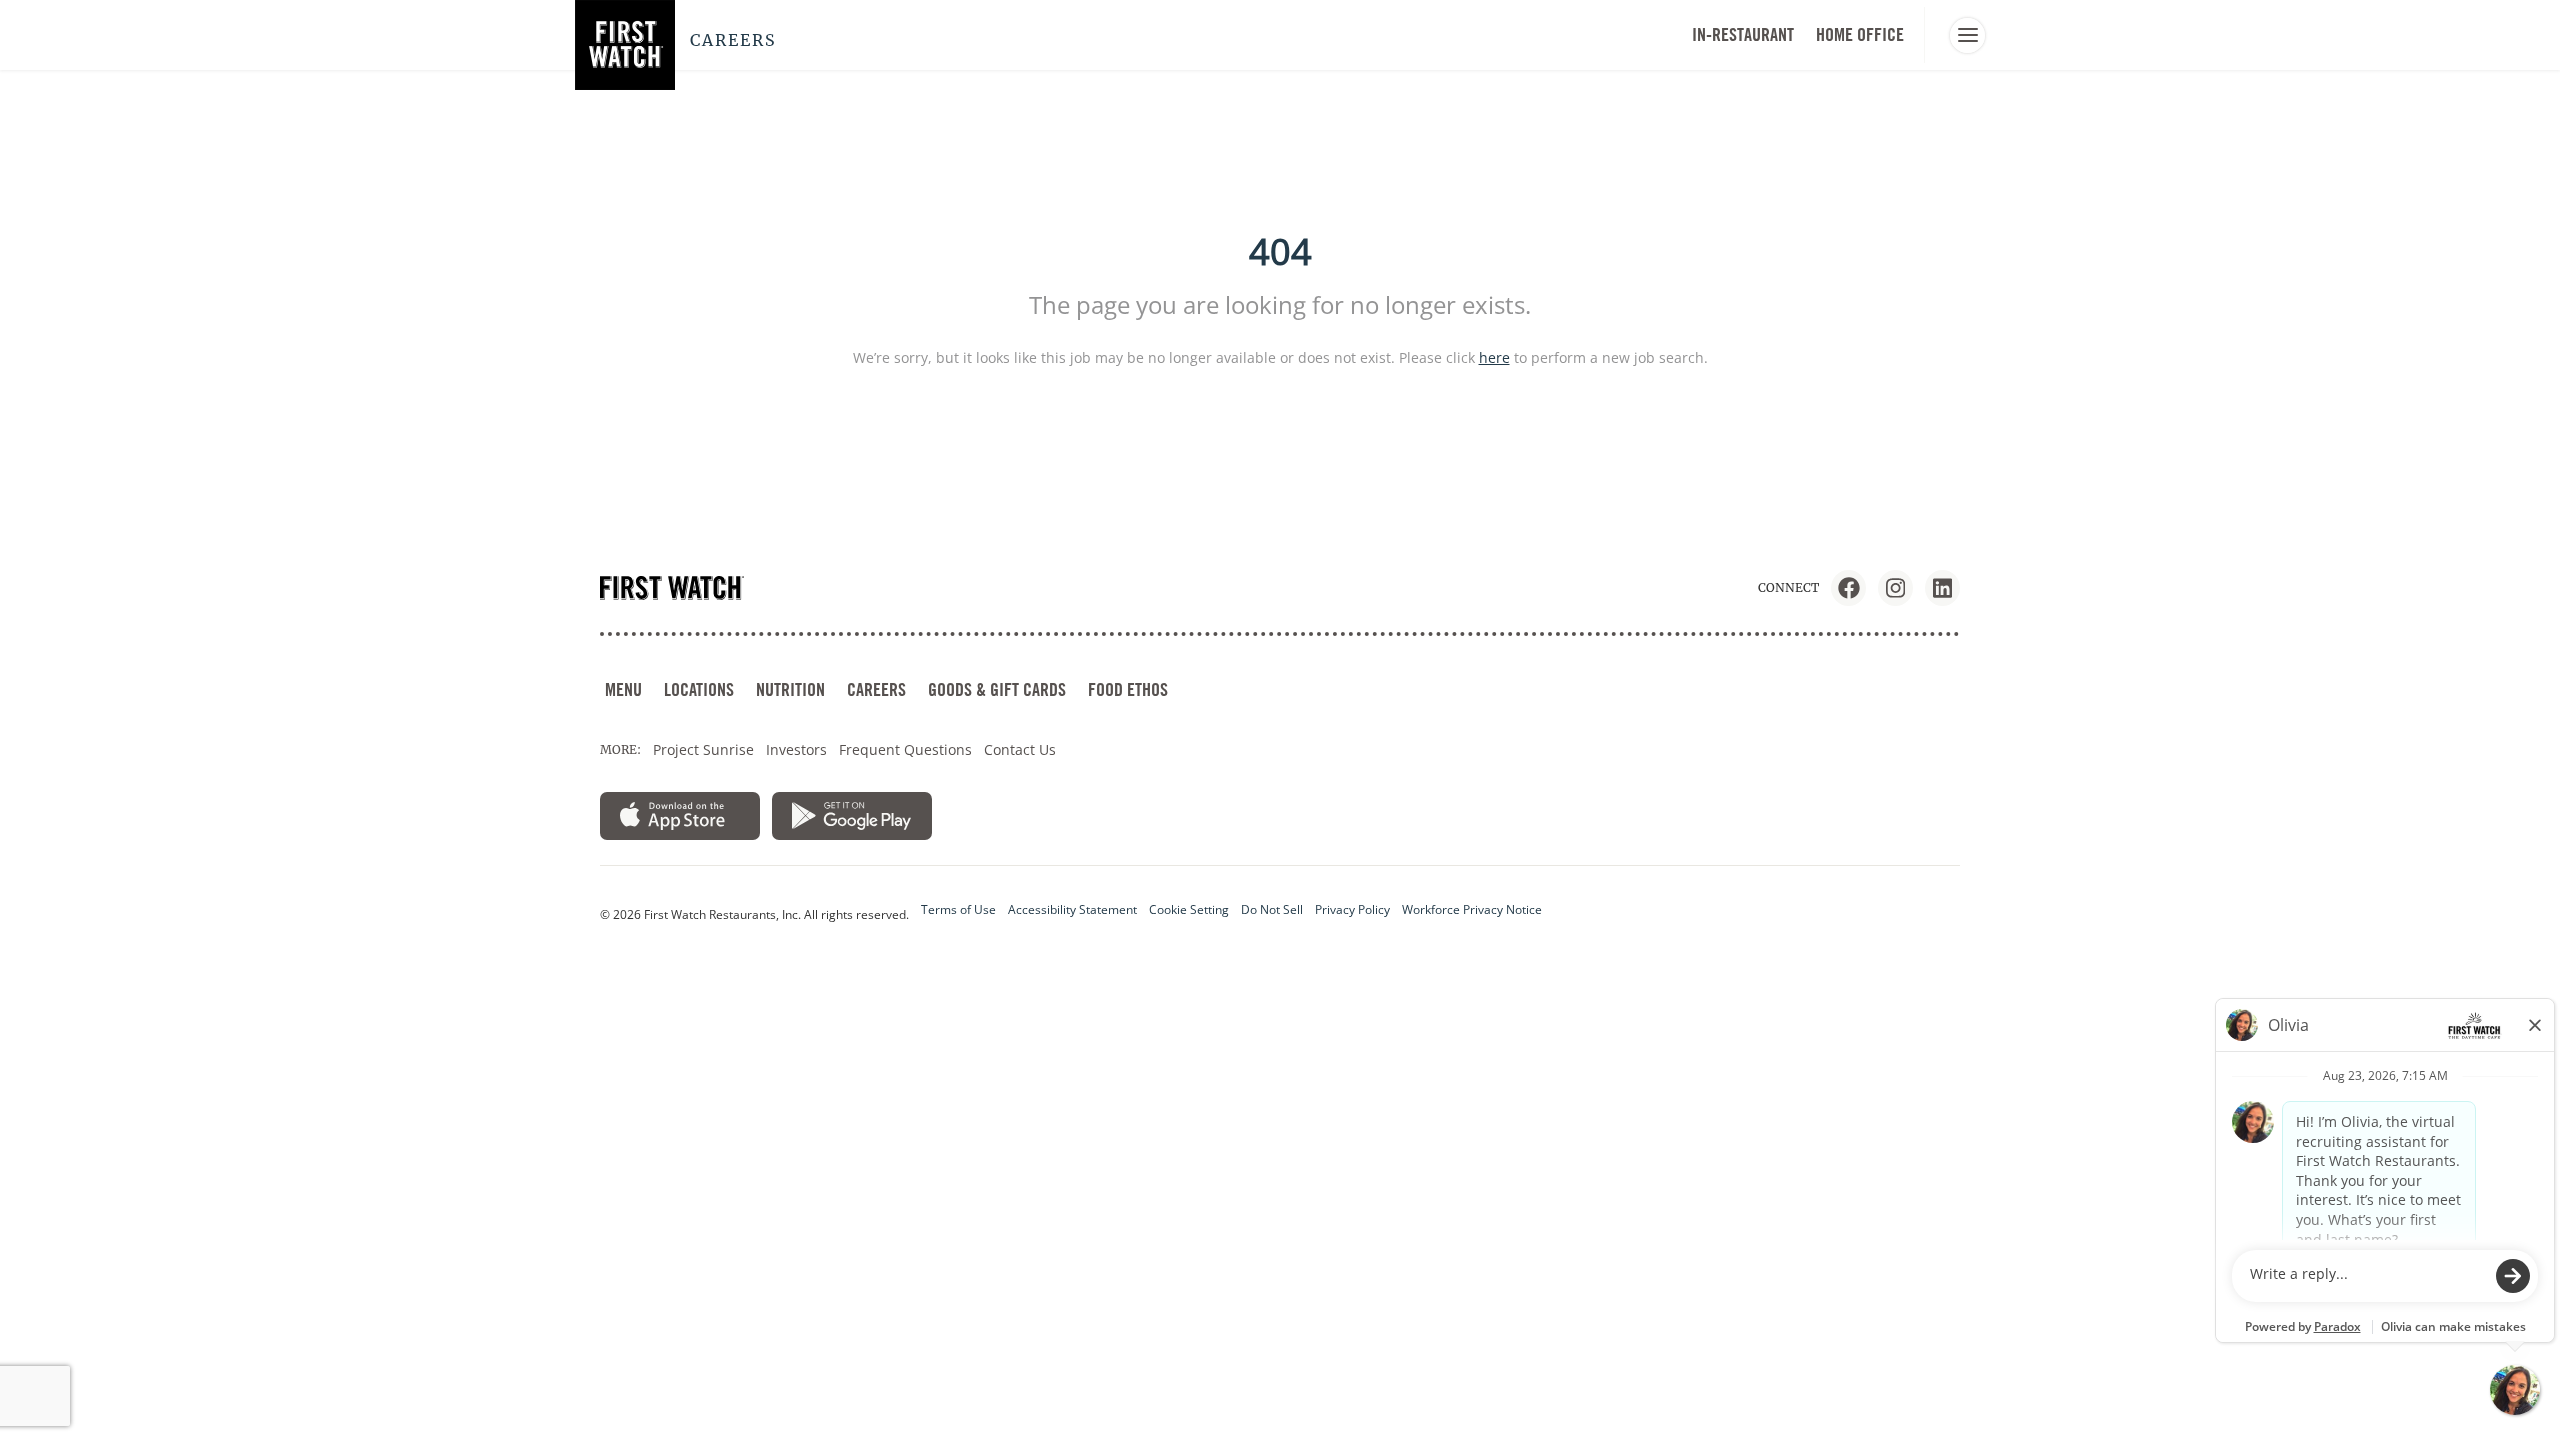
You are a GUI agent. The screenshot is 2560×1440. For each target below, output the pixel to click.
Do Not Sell (1272, 909)
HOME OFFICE (1860, 34)
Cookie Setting (1189, 909)
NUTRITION (790, 689)
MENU (623, 689)
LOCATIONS (699, 689)
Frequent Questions (905, 749)
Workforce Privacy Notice (1472, 909)
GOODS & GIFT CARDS (997, 689)
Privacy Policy (1352, 909)
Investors (796, 749)
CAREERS (876, 689)
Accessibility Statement (1072, 909)
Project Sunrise (703, 749)
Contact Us (1020, 749)
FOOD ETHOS (1128, 689)
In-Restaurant (1743, 34)
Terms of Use (958, 909)
